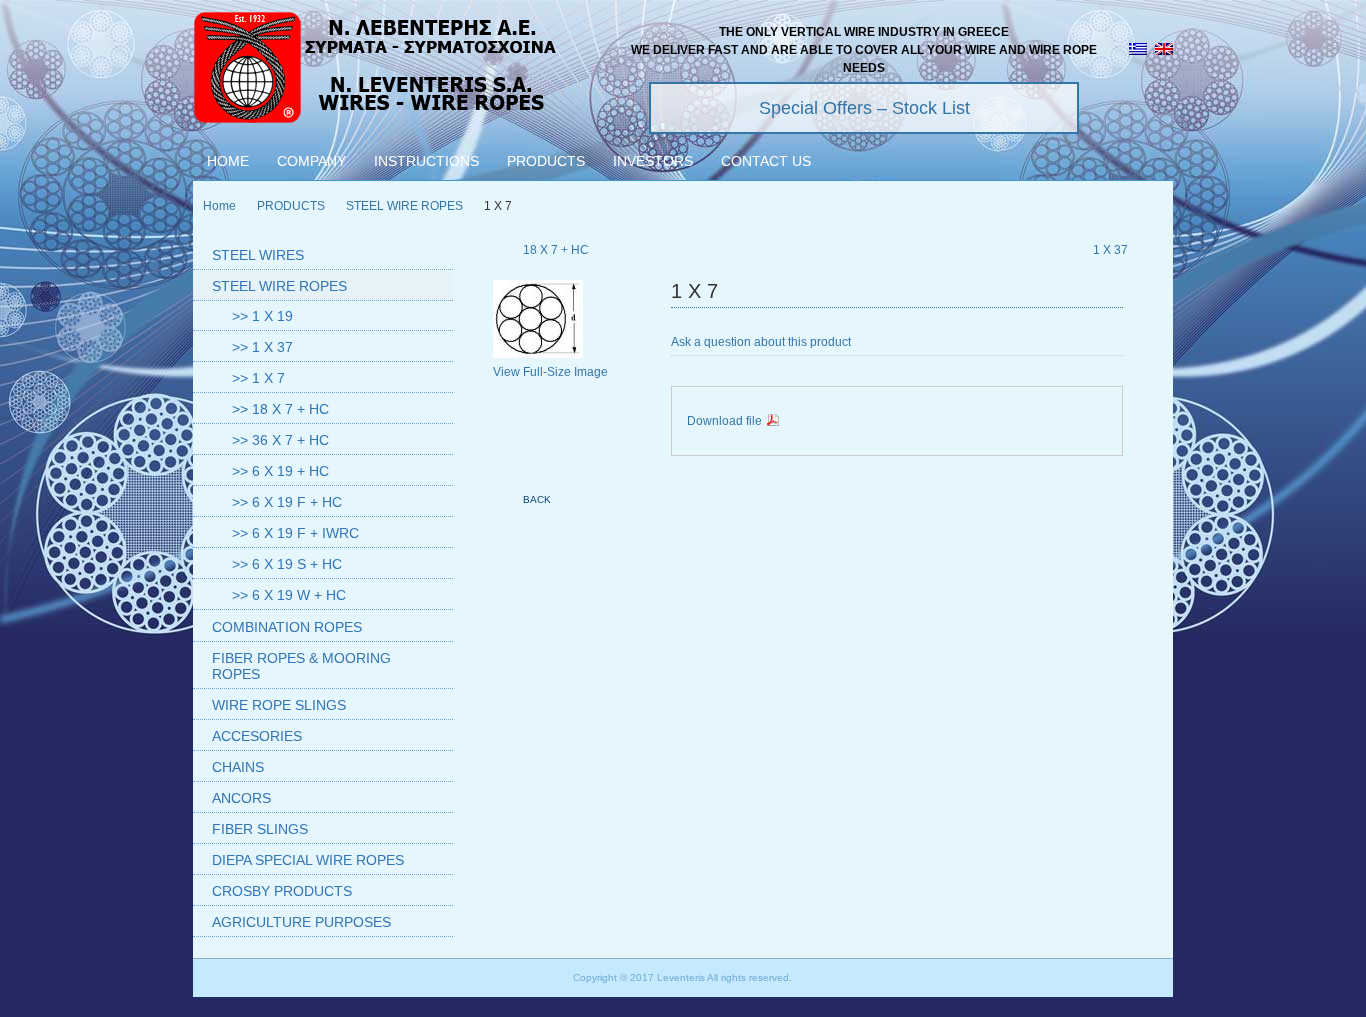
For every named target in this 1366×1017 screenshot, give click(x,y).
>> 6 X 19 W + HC (289, 595)
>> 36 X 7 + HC (280, 440)
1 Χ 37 (1110, 250)
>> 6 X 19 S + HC (287, 564)
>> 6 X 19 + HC (280, 471)
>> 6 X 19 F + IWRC (295, 533)
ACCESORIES (257, 736)
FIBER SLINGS (260, 829)
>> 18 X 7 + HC (280, 409)
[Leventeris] (376, 70)
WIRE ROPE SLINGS (279, 705)
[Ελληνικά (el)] (1138, 51)
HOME (228, 161)
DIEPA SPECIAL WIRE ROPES (308, 860)
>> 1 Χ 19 (262, 316)
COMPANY (311, 161)
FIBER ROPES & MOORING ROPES (301, 666)
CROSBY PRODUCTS (282, 891)
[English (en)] (1164, 51)
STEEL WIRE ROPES (404, 206)
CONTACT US (766, 161)
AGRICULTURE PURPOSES (301, 922)
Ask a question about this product (761, 342)
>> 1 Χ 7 (258, 378)
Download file (726, 421)
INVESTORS (653, 161)
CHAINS (238, 767)
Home (219, 206)
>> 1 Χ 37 (262, 347)
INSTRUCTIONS (426, 161)
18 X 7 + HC (556, 250)
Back (537, 499)
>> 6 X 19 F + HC (287, 502)
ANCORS (241, 798)
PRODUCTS (546, 161)
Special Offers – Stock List (864, 108)
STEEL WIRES (258, 255)
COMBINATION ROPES (287, 627)
